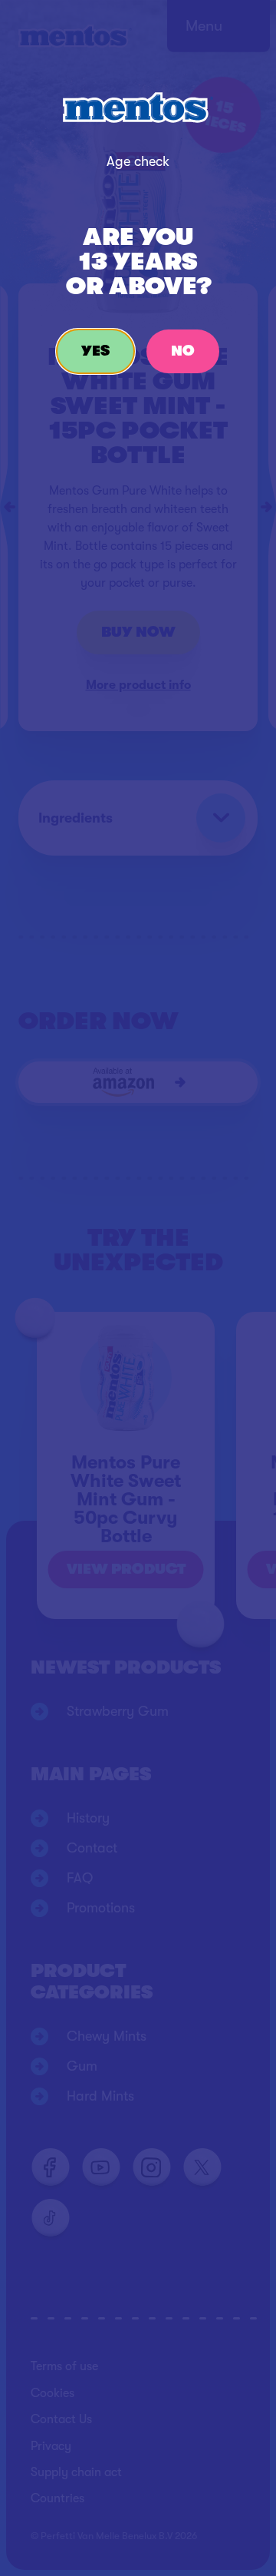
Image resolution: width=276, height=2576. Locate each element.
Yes (95, 351)
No (183, 351)
